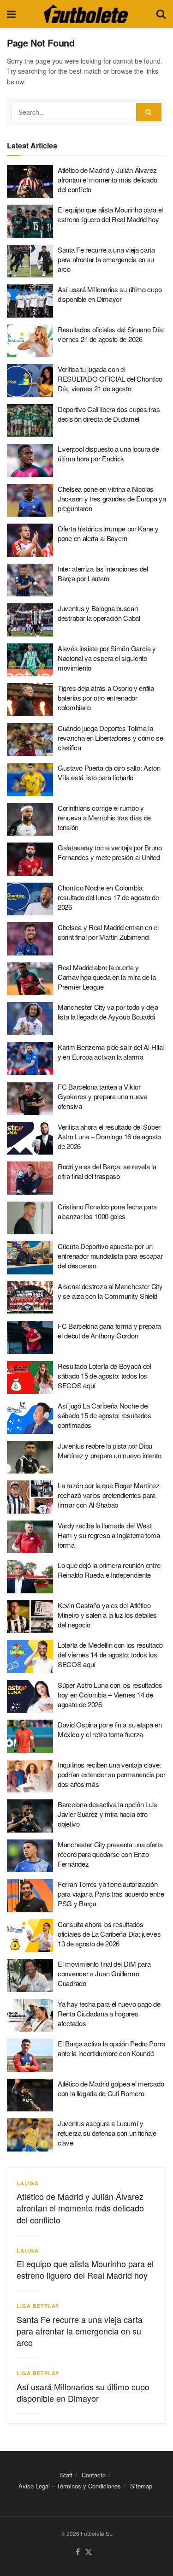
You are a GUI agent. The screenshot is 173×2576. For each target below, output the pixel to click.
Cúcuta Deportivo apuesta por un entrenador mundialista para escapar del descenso (110, 1256)
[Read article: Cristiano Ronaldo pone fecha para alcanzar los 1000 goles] (30, 1218)
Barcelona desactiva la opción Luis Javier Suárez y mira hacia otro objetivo (107, 1814)
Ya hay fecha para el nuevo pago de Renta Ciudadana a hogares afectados (109, 2013)
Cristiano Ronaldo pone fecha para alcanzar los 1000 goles (107, 1211)
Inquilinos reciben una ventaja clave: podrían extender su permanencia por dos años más (112, 1774)
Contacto (94, 2475)
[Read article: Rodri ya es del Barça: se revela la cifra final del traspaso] (30, 1178)
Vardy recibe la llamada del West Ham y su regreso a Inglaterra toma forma (109, 1535)
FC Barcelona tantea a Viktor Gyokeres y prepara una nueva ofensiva (103, 1096)
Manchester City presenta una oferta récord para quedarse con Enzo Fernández (110, 1854)
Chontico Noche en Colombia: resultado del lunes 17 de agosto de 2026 (108, 897)
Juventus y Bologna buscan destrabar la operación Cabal (99, 613)
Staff (66, 2475)
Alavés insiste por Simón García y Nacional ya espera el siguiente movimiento (107, 658)
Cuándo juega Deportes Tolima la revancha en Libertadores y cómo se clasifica (110, 738)
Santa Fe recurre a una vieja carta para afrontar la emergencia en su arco (106, 259)
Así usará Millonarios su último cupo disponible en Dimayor (110, 294)
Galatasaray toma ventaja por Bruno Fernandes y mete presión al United (110, 852)
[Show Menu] (11, 14)
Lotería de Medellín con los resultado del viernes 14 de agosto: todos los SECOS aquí (110, 1654)
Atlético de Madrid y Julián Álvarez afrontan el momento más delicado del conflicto (107, 180)
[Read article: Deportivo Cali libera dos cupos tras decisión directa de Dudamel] (30, 421)
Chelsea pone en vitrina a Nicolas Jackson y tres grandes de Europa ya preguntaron (112, 498)
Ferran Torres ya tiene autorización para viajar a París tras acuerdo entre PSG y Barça (111, 1894)
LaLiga (28, 2183)
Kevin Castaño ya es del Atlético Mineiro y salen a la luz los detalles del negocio (107, 1615)
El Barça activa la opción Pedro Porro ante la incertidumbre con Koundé (111, 2048)
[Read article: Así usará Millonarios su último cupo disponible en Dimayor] (30, 301)
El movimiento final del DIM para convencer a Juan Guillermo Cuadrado (104, 1973)
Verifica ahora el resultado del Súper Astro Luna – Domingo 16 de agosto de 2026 (109, 1136)
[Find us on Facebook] (78, 2552)
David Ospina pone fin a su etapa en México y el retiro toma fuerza (110, 1729)
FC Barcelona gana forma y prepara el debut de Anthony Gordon (109, 1331)
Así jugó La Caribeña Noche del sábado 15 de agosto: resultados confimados (104, 1415)
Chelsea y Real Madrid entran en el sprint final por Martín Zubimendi (108, 932)
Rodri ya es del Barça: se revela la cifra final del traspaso (107, 1171)
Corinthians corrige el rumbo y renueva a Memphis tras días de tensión (104, 817)
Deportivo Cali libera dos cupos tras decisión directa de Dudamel (109, 414)
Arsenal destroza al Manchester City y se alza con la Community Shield (110, 1291)
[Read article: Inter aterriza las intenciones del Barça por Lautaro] (30, 580)
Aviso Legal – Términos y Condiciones (70, 2486)
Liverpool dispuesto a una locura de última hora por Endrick (108, 454)
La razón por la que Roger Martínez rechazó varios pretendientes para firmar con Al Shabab (109, 1495)
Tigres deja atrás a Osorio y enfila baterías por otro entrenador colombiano (106, 698)
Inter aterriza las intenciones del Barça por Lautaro (103, 573)
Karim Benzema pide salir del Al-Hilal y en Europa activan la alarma (111, 1052)
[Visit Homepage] (86, 14)
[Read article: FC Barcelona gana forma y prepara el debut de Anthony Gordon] (30, 1338)
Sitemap (141, 2486)
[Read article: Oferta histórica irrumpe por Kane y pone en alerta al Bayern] (30, 540)
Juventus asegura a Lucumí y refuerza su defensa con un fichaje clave (107, 2133)
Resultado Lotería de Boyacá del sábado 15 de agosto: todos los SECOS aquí (104, 1376)
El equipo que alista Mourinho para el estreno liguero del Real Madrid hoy (110, 214)
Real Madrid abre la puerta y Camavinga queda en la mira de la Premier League (107, 977)
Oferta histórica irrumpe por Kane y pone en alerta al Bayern (108, 533)
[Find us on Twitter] (89, 2552)
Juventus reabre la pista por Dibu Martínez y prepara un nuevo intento (110, 1450)
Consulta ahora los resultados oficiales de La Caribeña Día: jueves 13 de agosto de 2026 (109, 1934)
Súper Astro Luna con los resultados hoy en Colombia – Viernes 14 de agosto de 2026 (110, 1695)
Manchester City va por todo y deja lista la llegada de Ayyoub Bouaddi (108, 1012)
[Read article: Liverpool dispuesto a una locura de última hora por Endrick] (30, 460)
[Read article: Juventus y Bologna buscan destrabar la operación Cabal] (30, 620)
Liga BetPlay (38, 2306)
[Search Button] (161, 14)
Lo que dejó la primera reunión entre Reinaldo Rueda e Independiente (109, 1570)
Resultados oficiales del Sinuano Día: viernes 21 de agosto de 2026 (111, 334)
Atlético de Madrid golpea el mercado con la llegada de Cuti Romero (111, 2088)
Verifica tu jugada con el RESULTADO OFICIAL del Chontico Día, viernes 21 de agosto (110, 379)
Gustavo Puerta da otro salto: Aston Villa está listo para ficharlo (109, 772)
